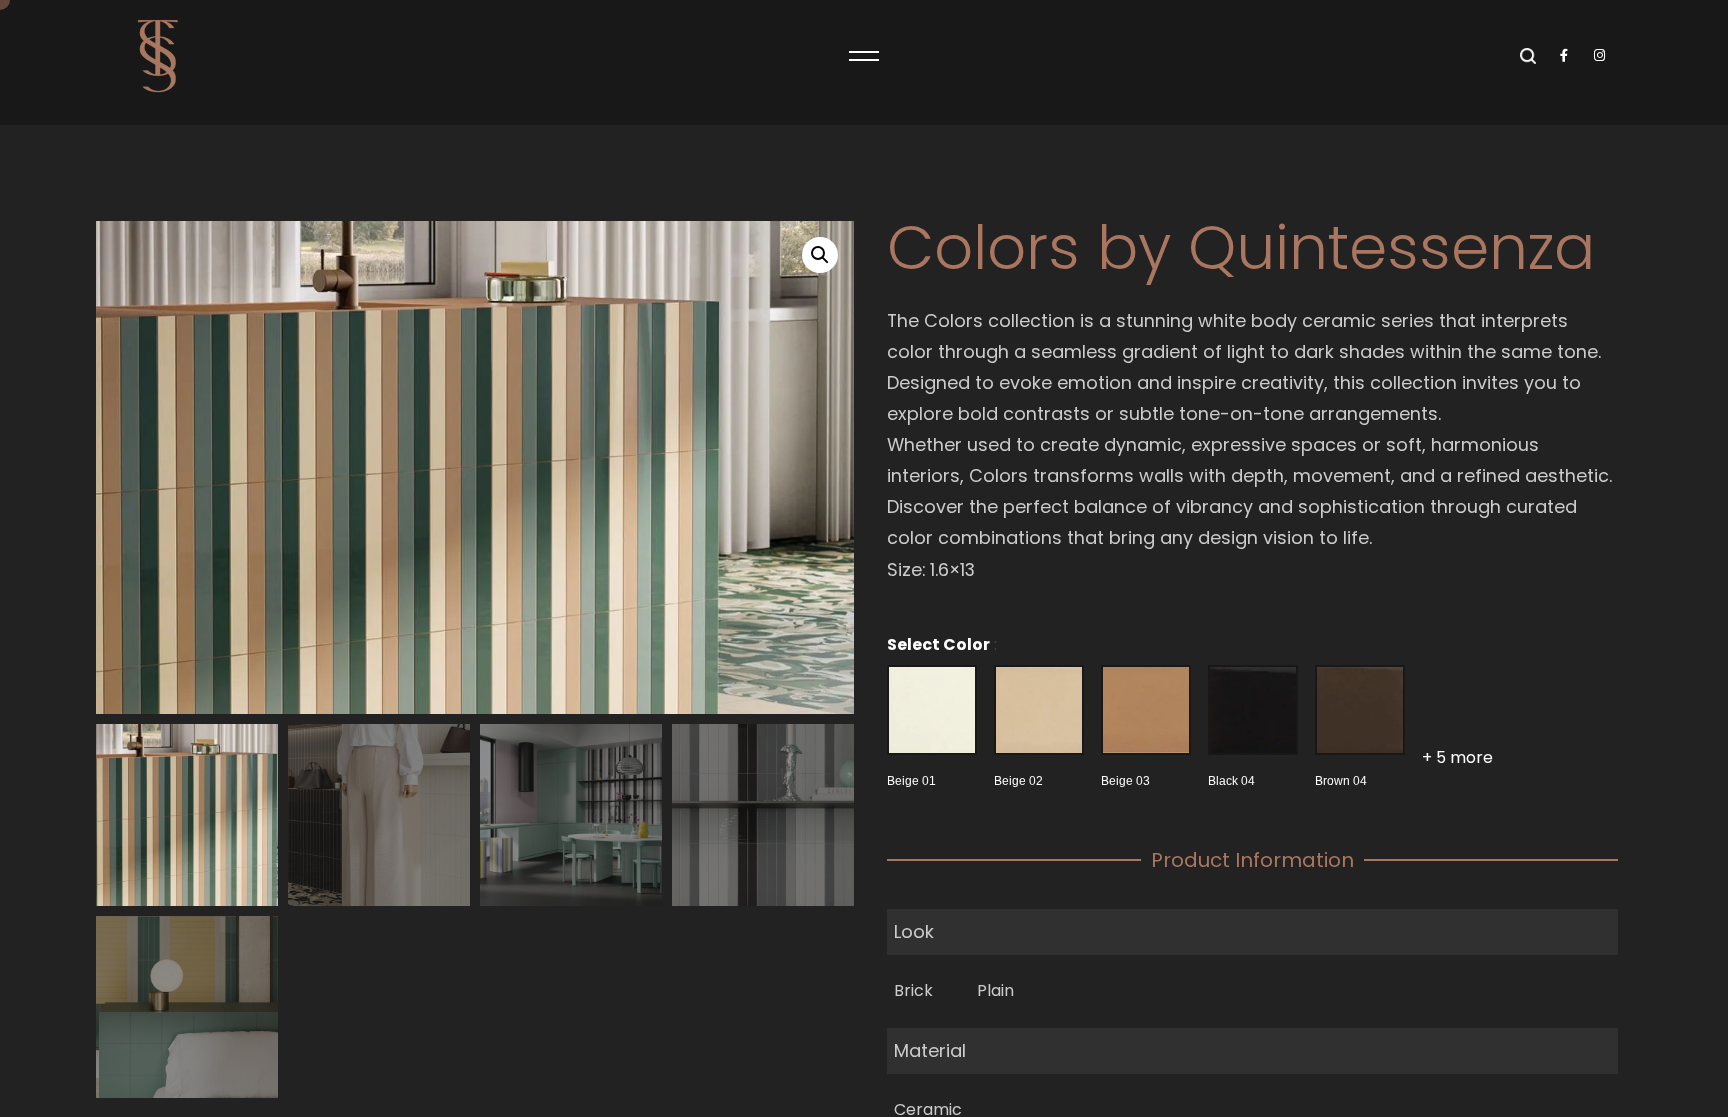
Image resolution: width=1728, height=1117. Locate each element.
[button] (820, 255)
